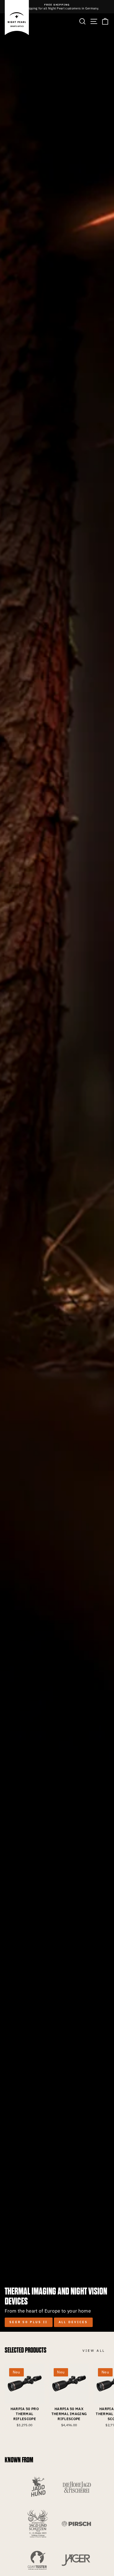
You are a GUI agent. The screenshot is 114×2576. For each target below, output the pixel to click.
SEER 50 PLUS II (29, 2322)
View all (94, 2350)
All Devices (73, 2322)
